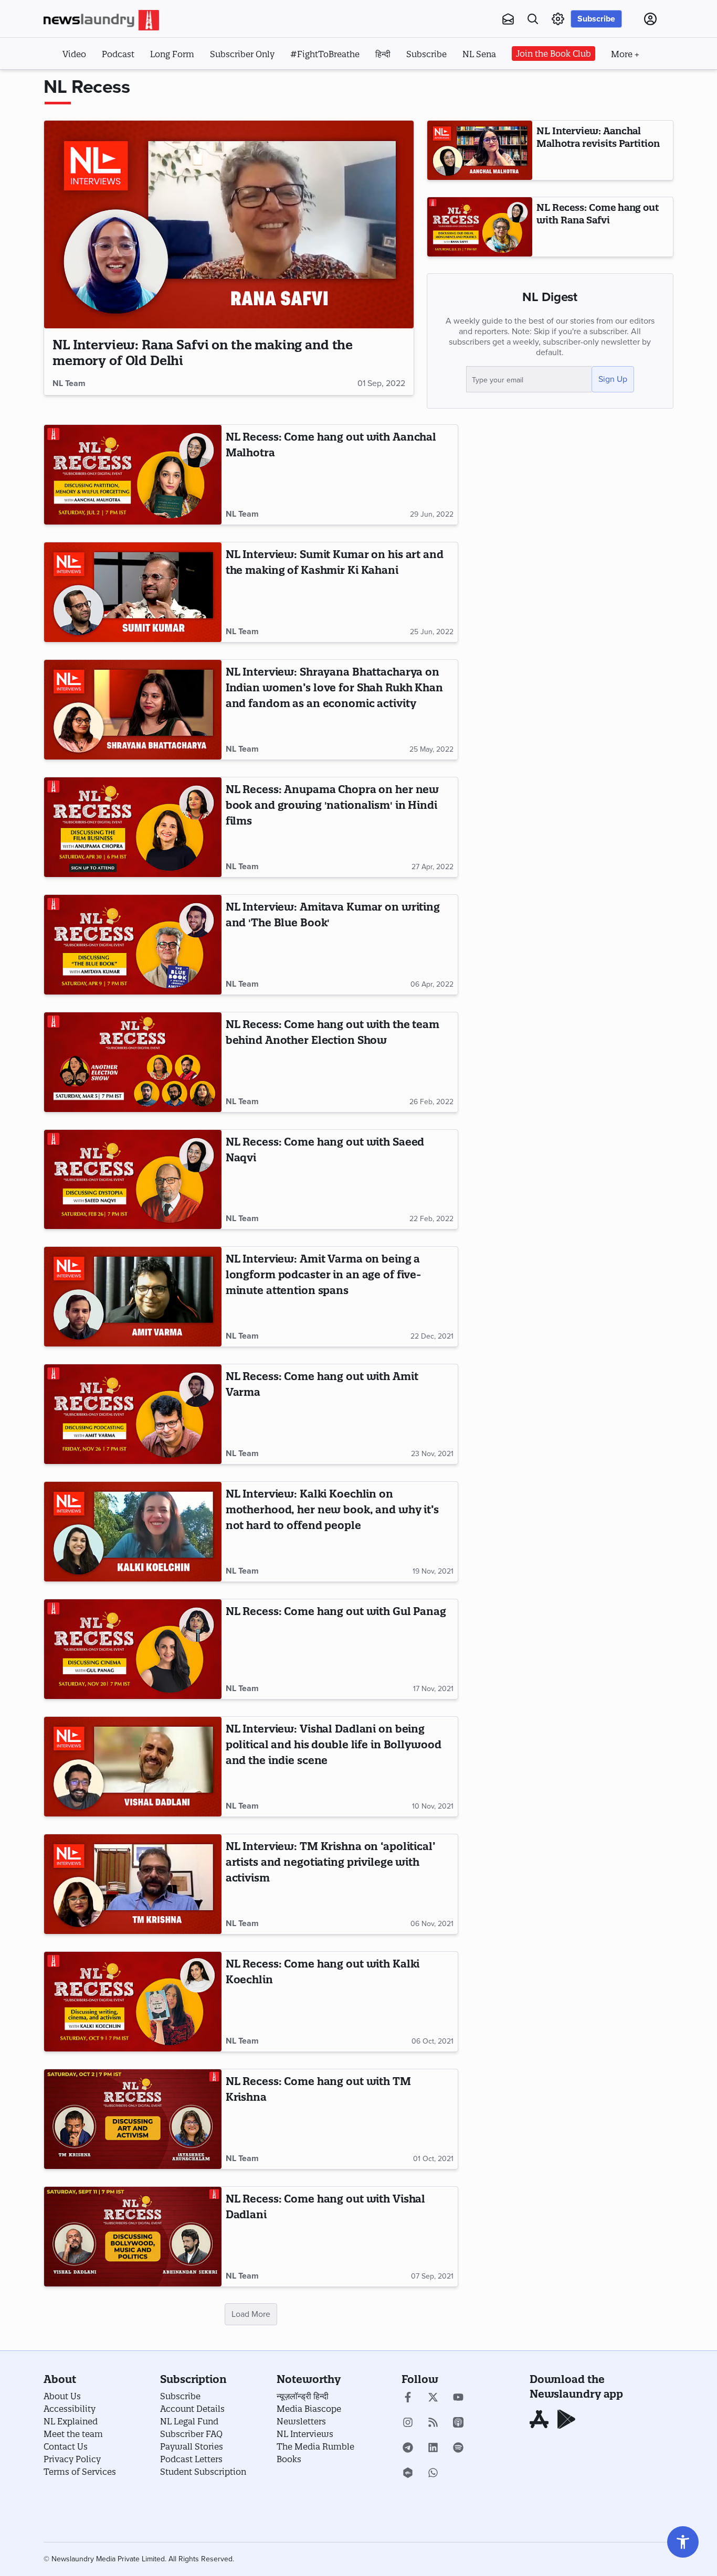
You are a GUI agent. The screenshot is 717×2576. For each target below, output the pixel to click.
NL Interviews (305, 2434)
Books (289, 2459)
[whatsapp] (433, 2474)
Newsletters (301, 2421)
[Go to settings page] (683, 2542)
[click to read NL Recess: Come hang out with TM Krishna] (133, 2119)
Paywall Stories (192, 2446)
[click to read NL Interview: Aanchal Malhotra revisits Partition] (480, 150)
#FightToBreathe (325, 54)
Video (74, 54)
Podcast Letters (191, 2459)
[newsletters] (508, 19)
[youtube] (458, 2398)
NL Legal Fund (189, 2421)
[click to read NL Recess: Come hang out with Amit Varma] (133, 1414)
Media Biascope (309, 2409)
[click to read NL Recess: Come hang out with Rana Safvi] (480, 227)
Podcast (118, 54)
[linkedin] (433, 2449)
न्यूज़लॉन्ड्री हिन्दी (303, 2396)
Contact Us (66, 2446)
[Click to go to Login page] (650, 19)
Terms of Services (80, 2472)
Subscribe (596, 19)
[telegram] (408, 2449)
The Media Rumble (315, 2446)
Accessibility (70, 2409)
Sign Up (613, 379)
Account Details (192, 2409)
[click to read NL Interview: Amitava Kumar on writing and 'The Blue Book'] (133, 945)
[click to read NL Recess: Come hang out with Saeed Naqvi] (133, 1180)
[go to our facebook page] (408, 2398)
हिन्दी (383, 54)
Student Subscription (203, 2472)
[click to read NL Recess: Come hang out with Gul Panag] (133, 1649)
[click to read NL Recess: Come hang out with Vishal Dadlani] (133, 2237)
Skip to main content (96, 83)
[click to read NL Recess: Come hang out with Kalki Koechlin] (133, 2002)
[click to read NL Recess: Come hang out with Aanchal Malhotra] (133, 475)
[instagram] (408, 2423)
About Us (62, 2396)
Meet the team (73, 2434)
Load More (251, 2314)
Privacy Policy (72, 2459)
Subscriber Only (242, 54)
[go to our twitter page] (433, 2398)
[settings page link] (558, 19)
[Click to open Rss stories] (433, 2423)
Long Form (172, 54)
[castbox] (408, 2474)
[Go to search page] (533, 19)
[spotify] (458, 2449)
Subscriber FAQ (191, 2434)
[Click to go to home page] (101, 20)
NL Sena (479, 54)
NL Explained (71, 2421)
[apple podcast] (458, 2423)
